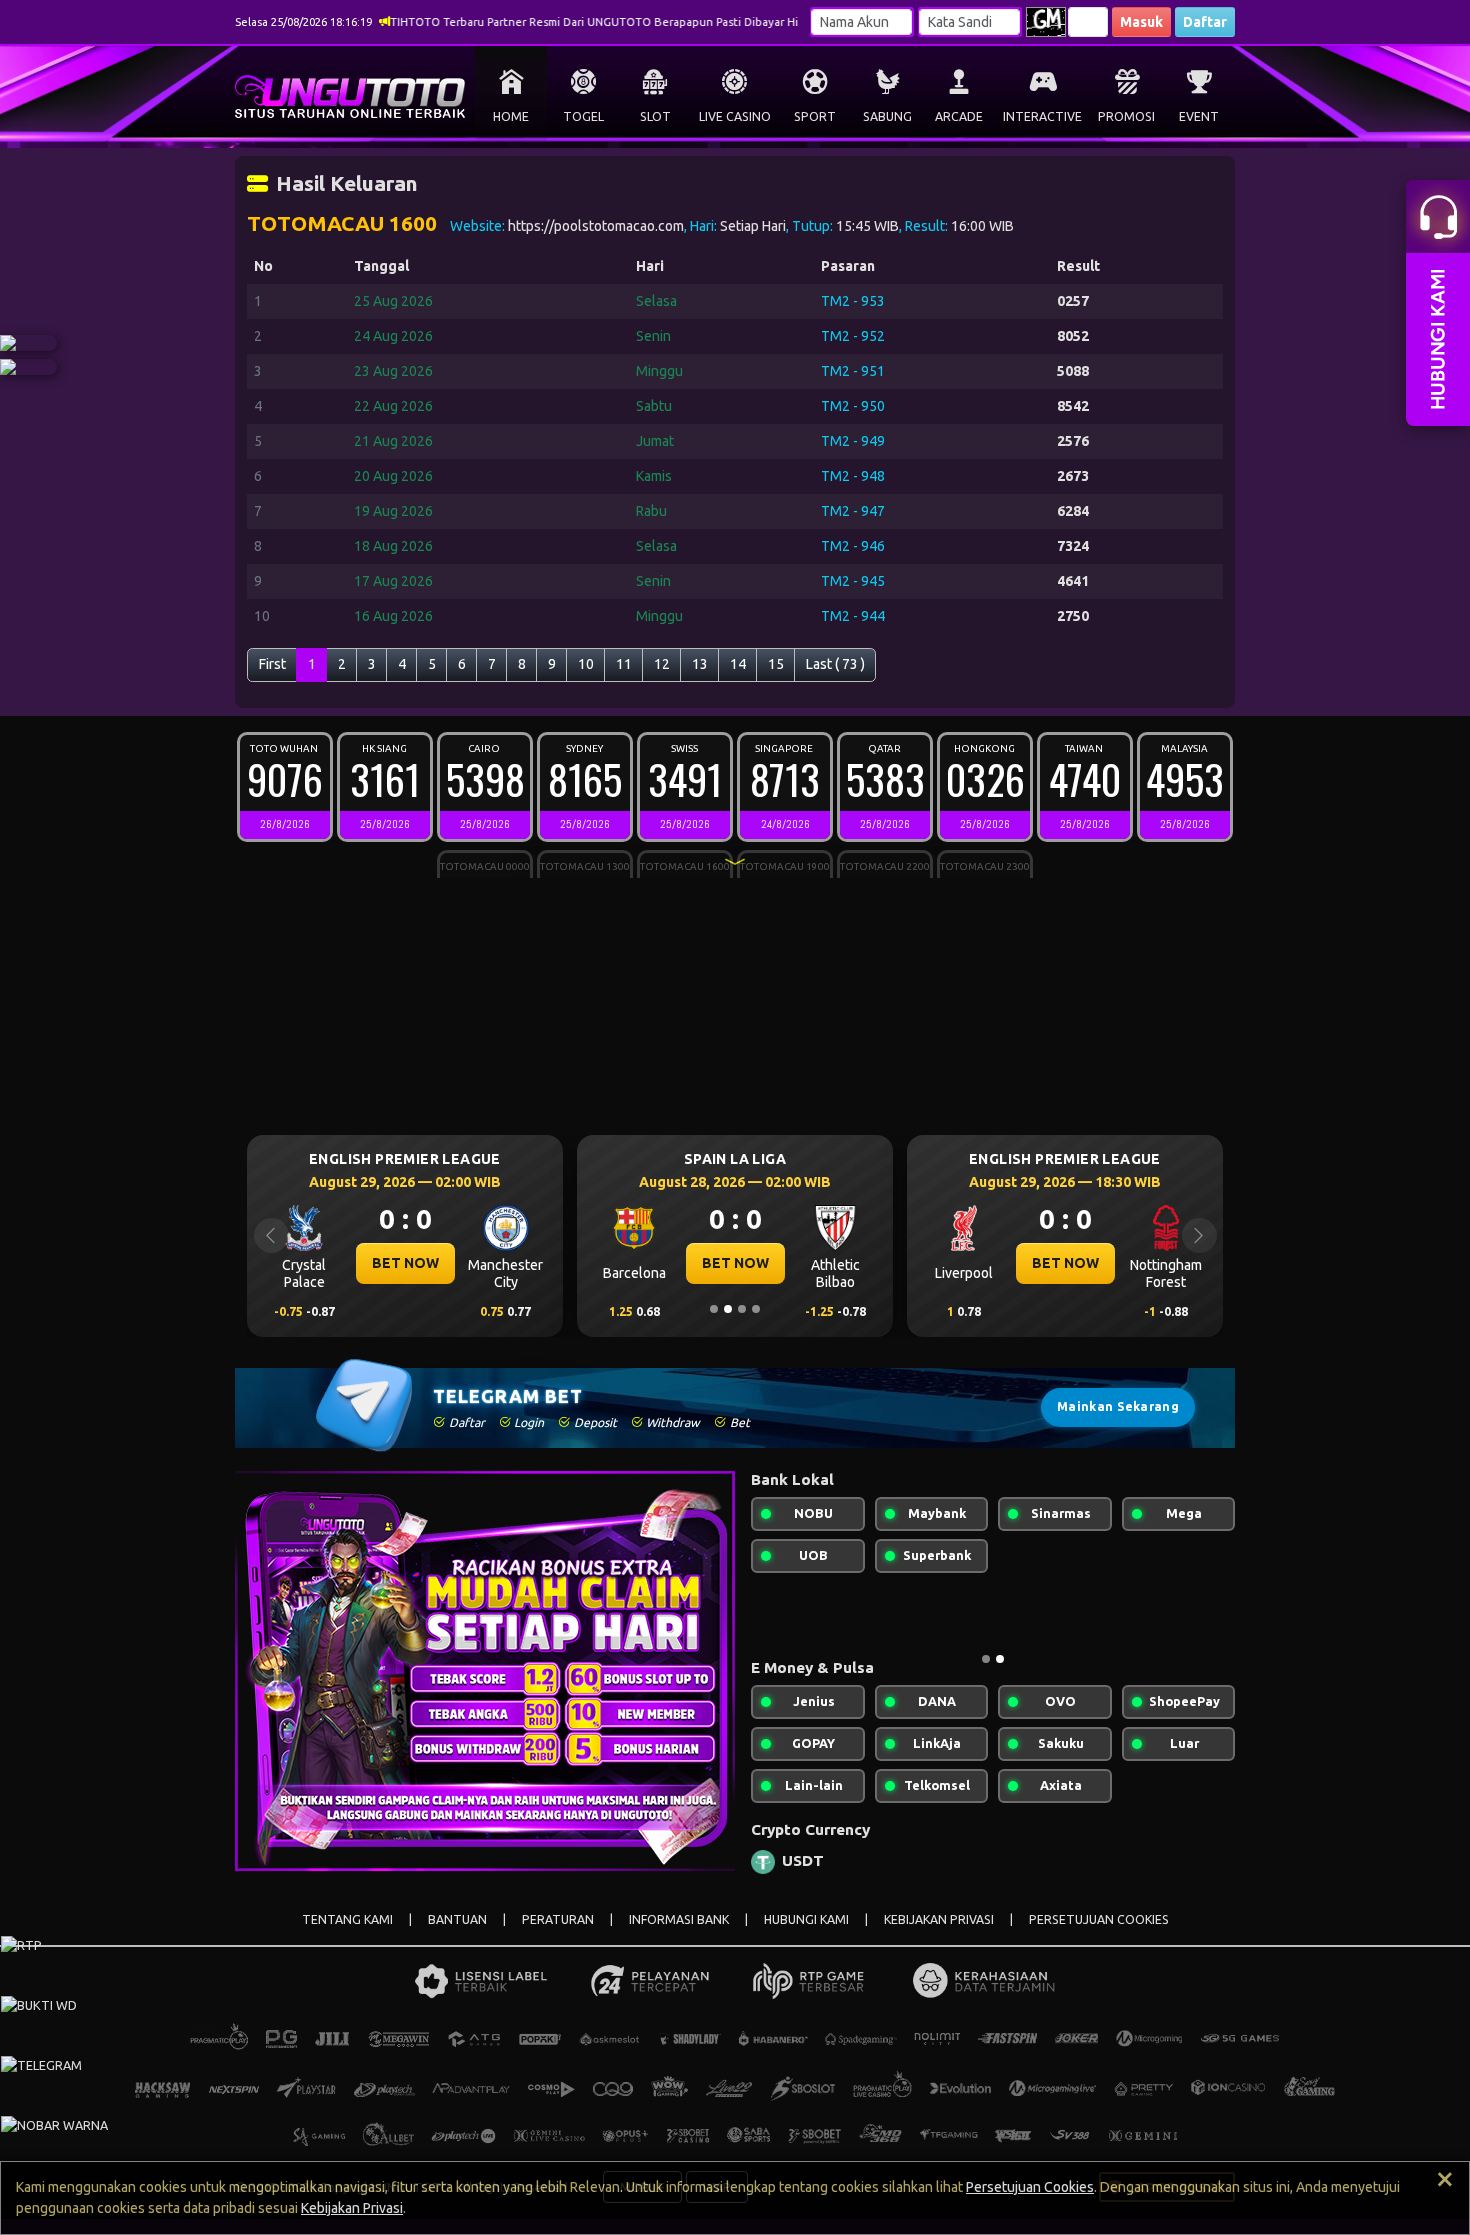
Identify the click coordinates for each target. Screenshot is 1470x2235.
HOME (511, 116)
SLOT (655, 116)
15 (776, 664)
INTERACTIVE (1042, 116)
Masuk (1141, 22)
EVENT (1199, 116)
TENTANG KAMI (347, 1919)
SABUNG (887, 116)
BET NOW (428, 1263)
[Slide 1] (714, 1309)
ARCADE (959, 116)
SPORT (815, 116)
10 (586, 664)
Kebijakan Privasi (352, 2208)
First (272, 664)
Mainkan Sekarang (1118, 1406)
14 (738, 664)
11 (624, 664)
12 (662, 664)
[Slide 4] (756, 1309)
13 (700, 664)
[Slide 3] (742, 1309)
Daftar (1205, 22)
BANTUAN (457, 1919)
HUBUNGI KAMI (806, 1919)
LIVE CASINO (735, 116)
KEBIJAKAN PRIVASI (939, 1919)
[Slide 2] (728, 1309)
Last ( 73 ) (835, 664)
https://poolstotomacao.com (596, 226)
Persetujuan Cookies (1030, 2187)
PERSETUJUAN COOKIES (1099, 1919)
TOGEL (583, 116)
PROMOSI (1126, 116)
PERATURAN (558, 1919)
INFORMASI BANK (679, 1919)
